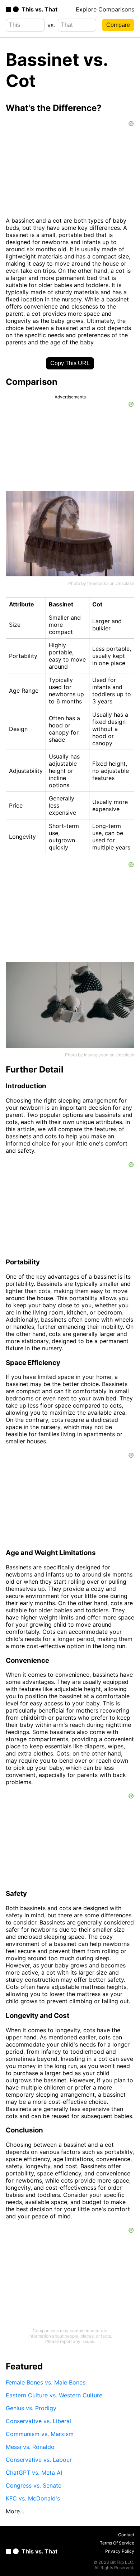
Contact (126, 2535)
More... (15, 2511)
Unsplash (125, 583)
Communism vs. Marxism (40, 2434)
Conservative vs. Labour (39, 2460)
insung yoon (96, 1055)
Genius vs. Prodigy (31, 2408)
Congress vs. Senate (34, 2485)
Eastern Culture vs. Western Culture (54, 2395)
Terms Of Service (117, 2543)
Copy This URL (70, 363)
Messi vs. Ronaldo (30, 2447)
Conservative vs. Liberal (38, 2421)
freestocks (98, 583)
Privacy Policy (120, 2551)
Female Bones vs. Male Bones (46, 2382)
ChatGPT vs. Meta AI (34, 2473)
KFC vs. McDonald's (33, 2498)
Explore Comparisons (105, 9)
